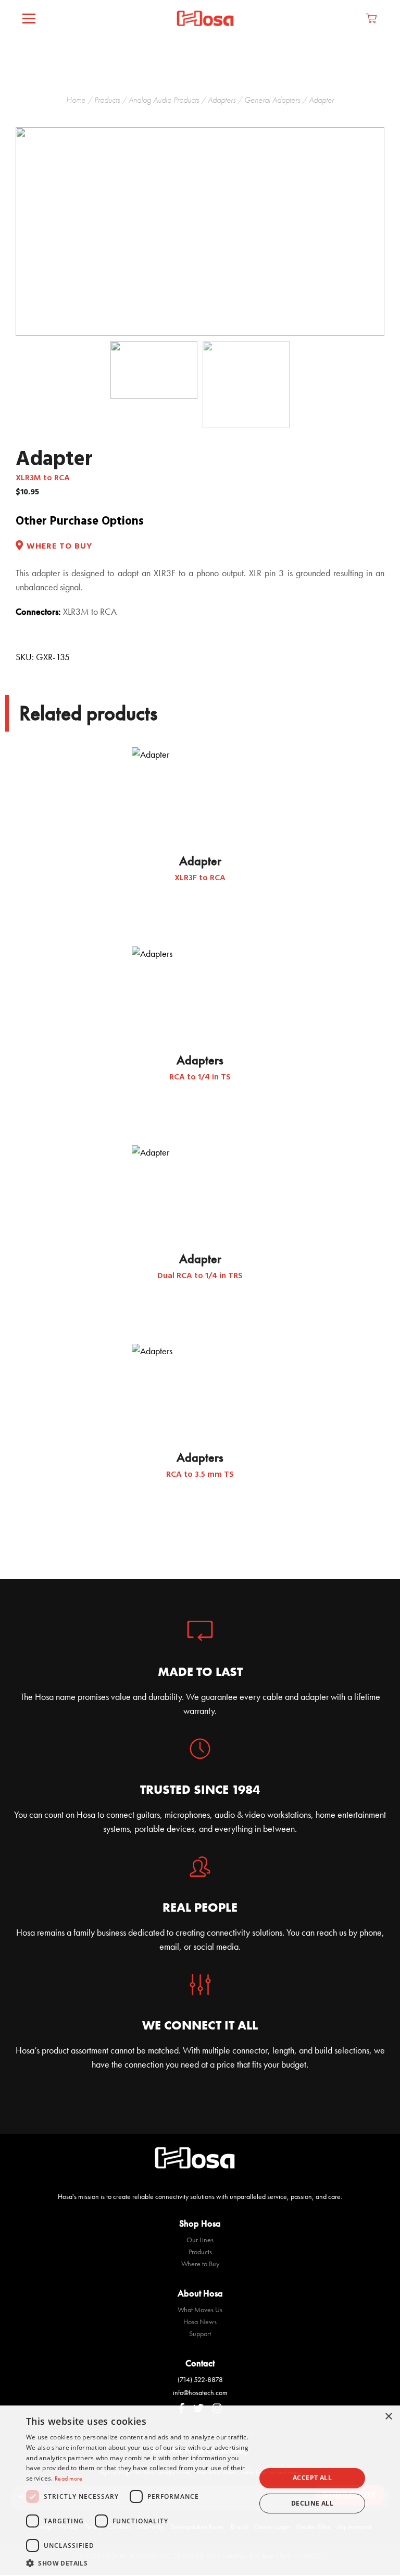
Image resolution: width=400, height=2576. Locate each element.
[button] (137, 2563)
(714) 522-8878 (200, 2379)
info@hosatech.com (200, 2392)
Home (76, 100)
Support (200, 2334)
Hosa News (200, 2322)
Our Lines (200, 2240)
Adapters (222, 100)
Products (107, 100)
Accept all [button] (312, 2478)
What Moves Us (200, 2310)
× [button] (388, 2417)
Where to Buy (200, 2264)
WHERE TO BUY (59, 547)
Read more (69, 2478)
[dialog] (200, 2491)
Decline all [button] (312, 2503)
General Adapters (272, 100)
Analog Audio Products (164, 100)
